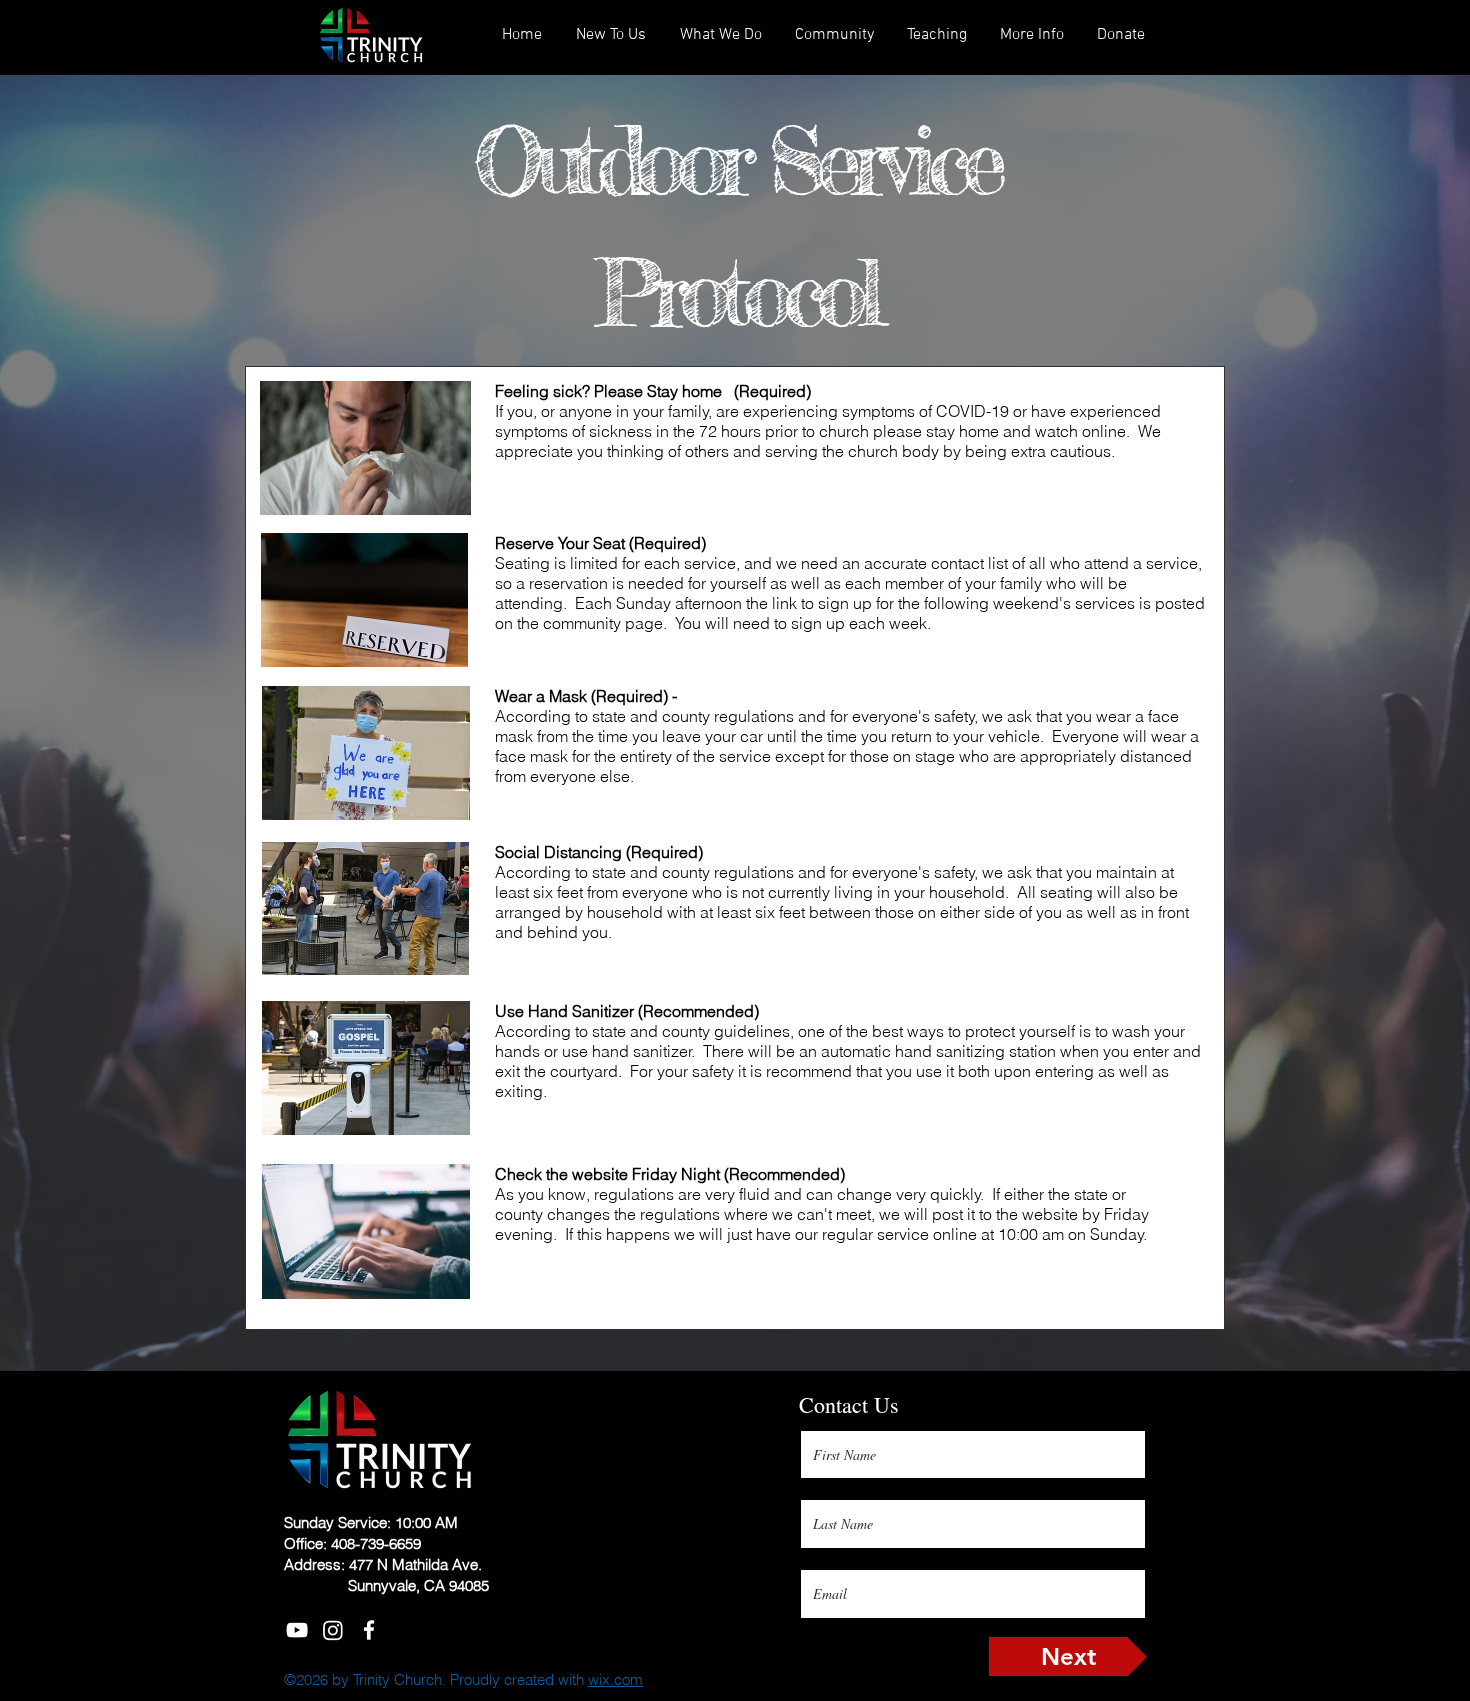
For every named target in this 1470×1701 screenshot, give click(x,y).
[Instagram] (333, 1630)
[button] (936, 35)
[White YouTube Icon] (297, 1630)
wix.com (615, 1679)
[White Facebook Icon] (369, 1630)
